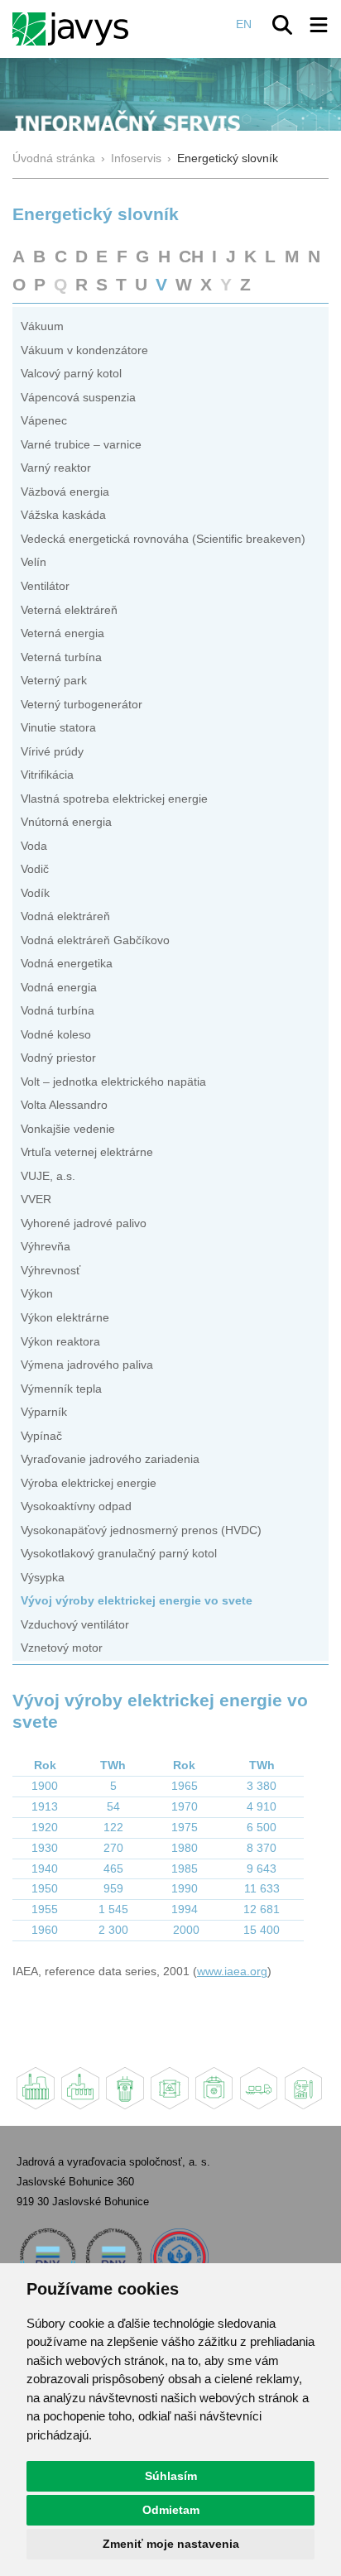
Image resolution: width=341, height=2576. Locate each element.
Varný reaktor (56, 468)
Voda (34, 846)
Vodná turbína (58, 1011)
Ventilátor (45, 586)
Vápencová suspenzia (78, 398)
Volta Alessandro (64, 1105)
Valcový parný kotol (71, 374)
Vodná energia (59, 988)
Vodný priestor (58, 1058)
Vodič (35, 869)
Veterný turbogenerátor (82, 705)
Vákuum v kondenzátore (84, 350)
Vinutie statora (58, 728)
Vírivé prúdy (52, 752)
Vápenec (44, 421)
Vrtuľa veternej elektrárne (87, 1152)
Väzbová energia (65, 492)
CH (191, 256)
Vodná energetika (67, 964)
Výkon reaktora (60, 1342)
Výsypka (43, 1578)
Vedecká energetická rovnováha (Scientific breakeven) (163, 539)
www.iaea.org (232, 1972)
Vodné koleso (56, 1035)
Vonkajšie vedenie (68, 1129)
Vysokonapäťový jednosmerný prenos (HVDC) (141, 1530)
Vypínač (41, 1436)
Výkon (37, 1294)
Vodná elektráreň (65, 916)
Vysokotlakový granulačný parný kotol (119, 1554)
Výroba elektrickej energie (89, 1483)
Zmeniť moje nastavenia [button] (171, 2544)
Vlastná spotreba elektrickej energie (114, 799)
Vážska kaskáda (63, 515)
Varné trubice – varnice (81, 445)
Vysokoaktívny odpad (76, 1506)
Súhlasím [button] (171, 2476)
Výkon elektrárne (65, 1318)
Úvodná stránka (54, 158)
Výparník (44, 1412)
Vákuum (42, 326)
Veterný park (54, 681)
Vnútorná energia (66, 822)
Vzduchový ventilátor (75, 1625)
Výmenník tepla (61, 1389)
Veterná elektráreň (69, 610)
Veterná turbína (61, 657)
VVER (36, 1199)
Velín (34, 562)
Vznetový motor (62, 1648)
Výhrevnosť (50, 1271)
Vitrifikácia (47, 775)
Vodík (35, 893)
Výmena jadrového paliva (87, 1365)
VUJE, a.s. (48, 1176)
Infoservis (136, 158)
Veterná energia (62, 633)
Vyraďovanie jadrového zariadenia (110, 1459)
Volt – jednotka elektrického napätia (113, 1082)
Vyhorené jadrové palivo (84, 1223)
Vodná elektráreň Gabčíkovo (95, 940)
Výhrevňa (46, 1247)
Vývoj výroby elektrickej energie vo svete (137, 1601)
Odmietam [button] (171, 2510)
